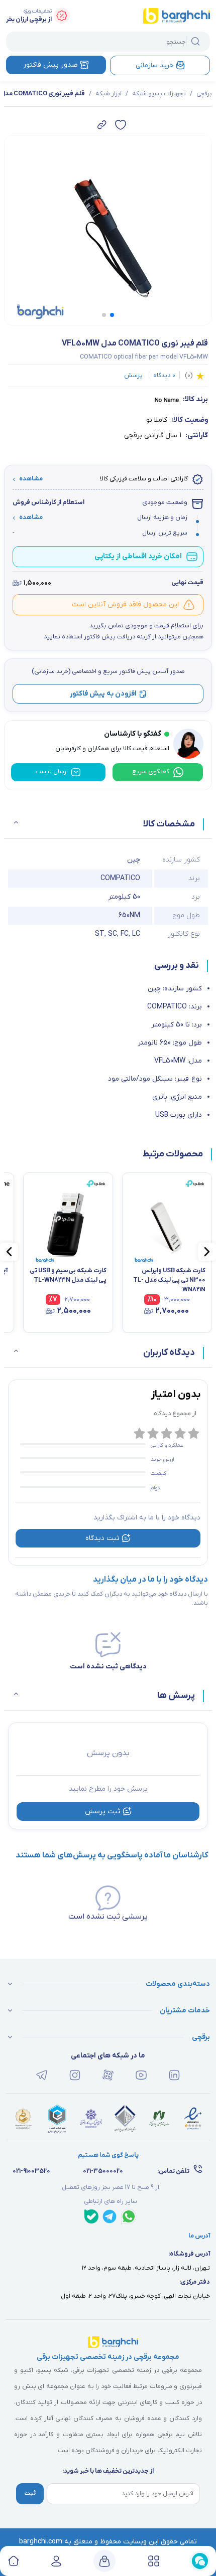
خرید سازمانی (155, 65)
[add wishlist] (121, 125)
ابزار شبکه (109, 94)
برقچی (204, 94)
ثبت (30, 2493)
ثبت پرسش (103, 1812)
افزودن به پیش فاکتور (103, 694)
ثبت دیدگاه (102, 1538)
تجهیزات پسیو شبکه (159, 94)
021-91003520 (31, 2171)
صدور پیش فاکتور (50, 65)
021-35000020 (103, 2171)
